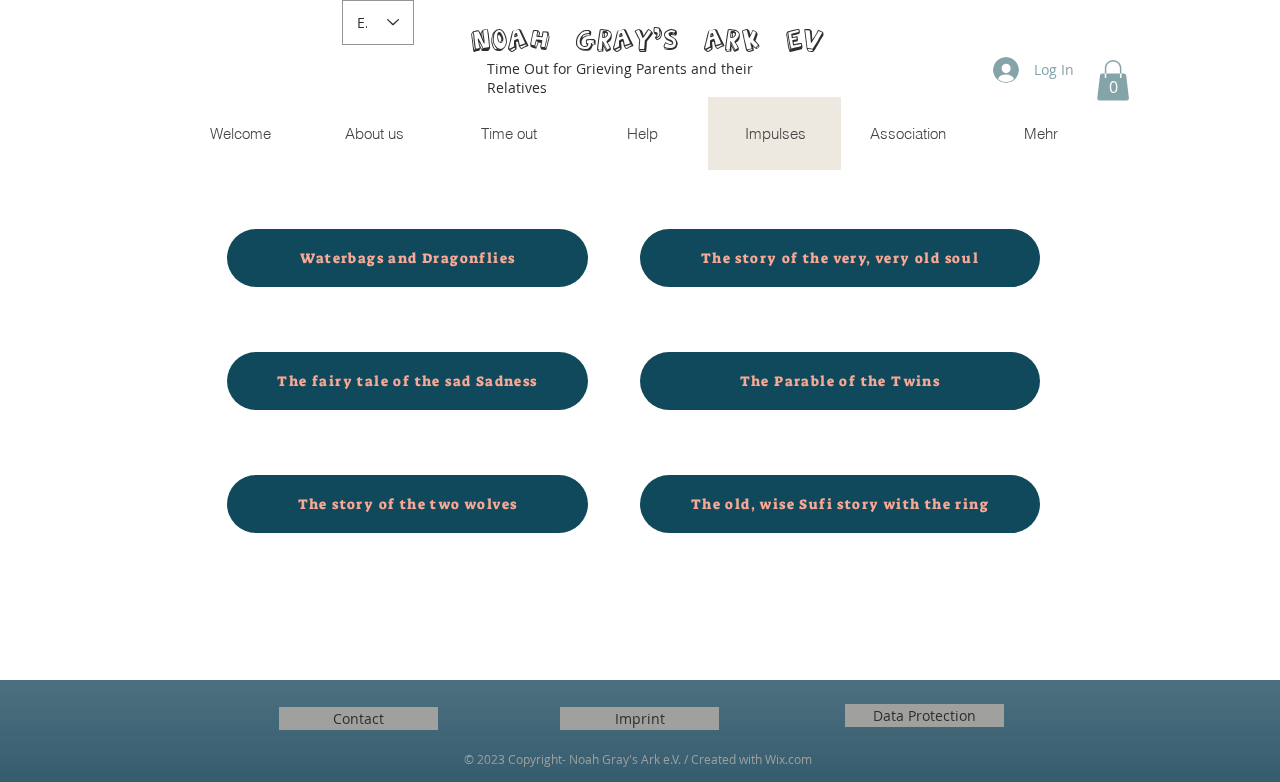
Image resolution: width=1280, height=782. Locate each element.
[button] (1113, 80)
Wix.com (788, 759)
